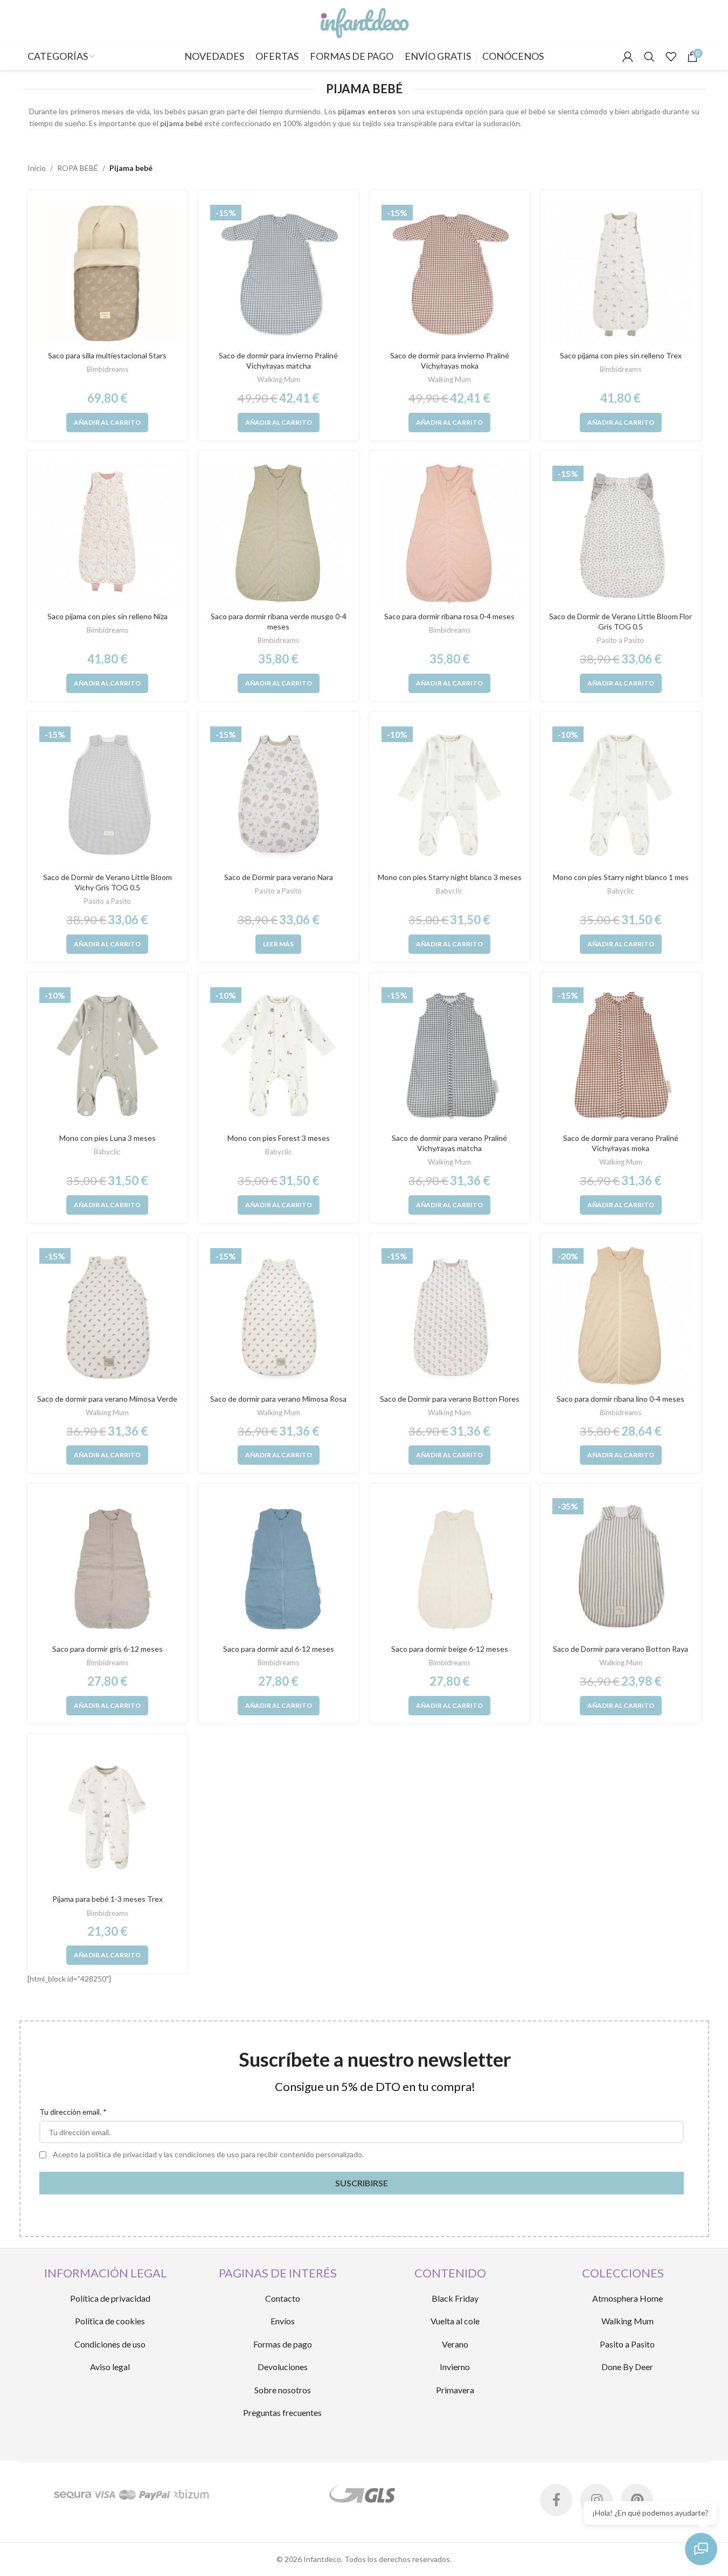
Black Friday (455, 2298)
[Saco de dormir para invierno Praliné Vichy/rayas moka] (450, 273)
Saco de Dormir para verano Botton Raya (620, 1649)
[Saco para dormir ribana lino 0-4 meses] (621, 1317)
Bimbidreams (108, 369)
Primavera (455, 2390)
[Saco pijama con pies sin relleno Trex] (621, 273)
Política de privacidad (110, 2298)
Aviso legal (110, 2367)
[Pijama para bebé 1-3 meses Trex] (108, 1817)
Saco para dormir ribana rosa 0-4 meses (449, 616)
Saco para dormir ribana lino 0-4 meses (620, 1399)
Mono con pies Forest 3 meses (279, 1138)
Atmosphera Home (628, 2298)
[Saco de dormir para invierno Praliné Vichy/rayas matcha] (279, 273)
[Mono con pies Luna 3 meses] (108, 1056)
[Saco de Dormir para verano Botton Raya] (621, 1567)
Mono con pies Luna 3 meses (108, 1138)
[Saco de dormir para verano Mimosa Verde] (108, 1317)
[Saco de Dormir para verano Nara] (279, 795)
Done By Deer (627, 2367)
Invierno (455, 2367)
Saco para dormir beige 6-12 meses (450, 1649)
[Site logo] (364, 21)
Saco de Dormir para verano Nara (279, 877)
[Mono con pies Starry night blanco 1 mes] (621, 795)
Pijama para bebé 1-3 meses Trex (108, 1899)
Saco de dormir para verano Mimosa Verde (107, 1399)
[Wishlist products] (671, 57)
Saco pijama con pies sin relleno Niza (108, 616)
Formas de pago (283, 2344)
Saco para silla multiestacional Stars (107, 355)
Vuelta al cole (455, 2321)
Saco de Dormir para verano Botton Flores (450, 1399)
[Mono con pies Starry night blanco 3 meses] (450, 795)
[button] (107, 423)
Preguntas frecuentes (282, 2412)
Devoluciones (283, 2367)
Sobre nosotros (283, 2390)
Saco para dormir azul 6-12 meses (279, 1649)
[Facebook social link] (556, 2500)
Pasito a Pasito (620, 640)
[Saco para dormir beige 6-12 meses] (450, 1567)
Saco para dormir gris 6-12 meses (108, 1649)
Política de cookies (110, 2321)
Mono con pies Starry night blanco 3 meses (450, 877)
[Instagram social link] (597, 2500)
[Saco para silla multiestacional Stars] (108, 273)
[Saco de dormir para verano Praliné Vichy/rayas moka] (621, 1056)
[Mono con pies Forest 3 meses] (279, 1056)
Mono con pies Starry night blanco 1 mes (621, 877)
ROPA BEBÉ (78, 168)
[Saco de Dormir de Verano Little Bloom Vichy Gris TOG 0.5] (108, 795)
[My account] (628, 57)
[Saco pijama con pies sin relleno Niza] (108, 534)
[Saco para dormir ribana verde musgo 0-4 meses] (279, 534)
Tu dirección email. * (73, 2112)
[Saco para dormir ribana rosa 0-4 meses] (450, 534)
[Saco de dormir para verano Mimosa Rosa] (279, 1317)
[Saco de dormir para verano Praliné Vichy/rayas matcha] (450, 1056)
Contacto (283, 2298)
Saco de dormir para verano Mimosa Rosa (278, 1399)
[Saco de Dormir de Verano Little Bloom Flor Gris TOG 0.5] (621, 534)
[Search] (649, 57)
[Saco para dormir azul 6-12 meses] (279, 1567)
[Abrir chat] (701, 2549)
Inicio (37, 168)
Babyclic (449, 891)
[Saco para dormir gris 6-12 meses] (108, 1567)
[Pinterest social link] (637, 2500)
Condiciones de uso (110, 2344)
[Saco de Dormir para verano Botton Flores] (450, 1317)
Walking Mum (279, 379)
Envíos (283, 2321)
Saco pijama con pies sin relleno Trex (621, 355)
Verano (455, 2344)
